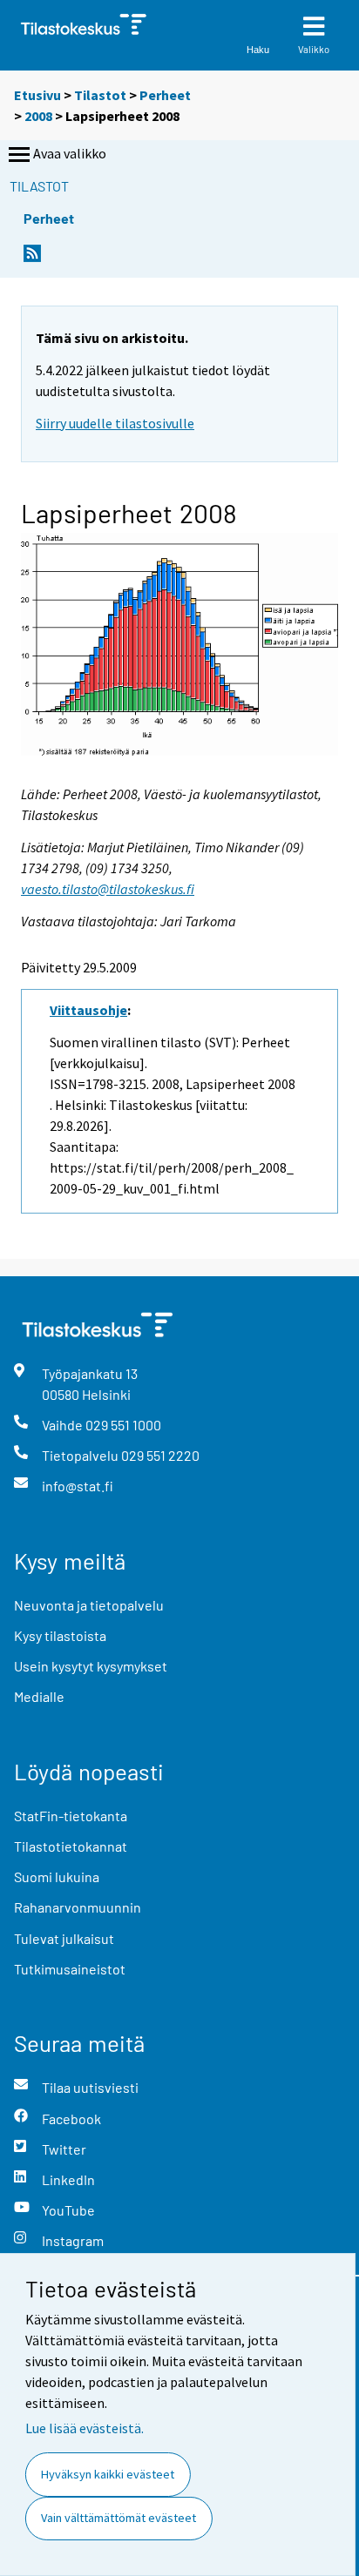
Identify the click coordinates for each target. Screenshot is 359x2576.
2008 (38, 116)
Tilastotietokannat (71, 1846)
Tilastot (100, 95)
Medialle (39, 1696)
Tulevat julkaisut (64, 1938)
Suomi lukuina (57, 1877)
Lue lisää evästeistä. (85, 2428)
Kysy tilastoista (60, 1635)
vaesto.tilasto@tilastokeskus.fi (108, 889)
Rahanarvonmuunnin (78, 1907)
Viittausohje (88, 1010)
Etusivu (37, 95)
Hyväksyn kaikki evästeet (108, 2474)
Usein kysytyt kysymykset (91, 1666)
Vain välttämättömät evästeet (119, 2518)
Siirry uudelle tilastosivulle (115, 423)
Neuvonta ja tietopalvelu (89, 1605)
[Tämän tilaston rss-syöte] (32, 258)
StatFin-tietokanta (71, 1816)
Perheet (165, 95)
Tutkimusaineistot (70, 1969)
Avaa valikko (70, 153)
